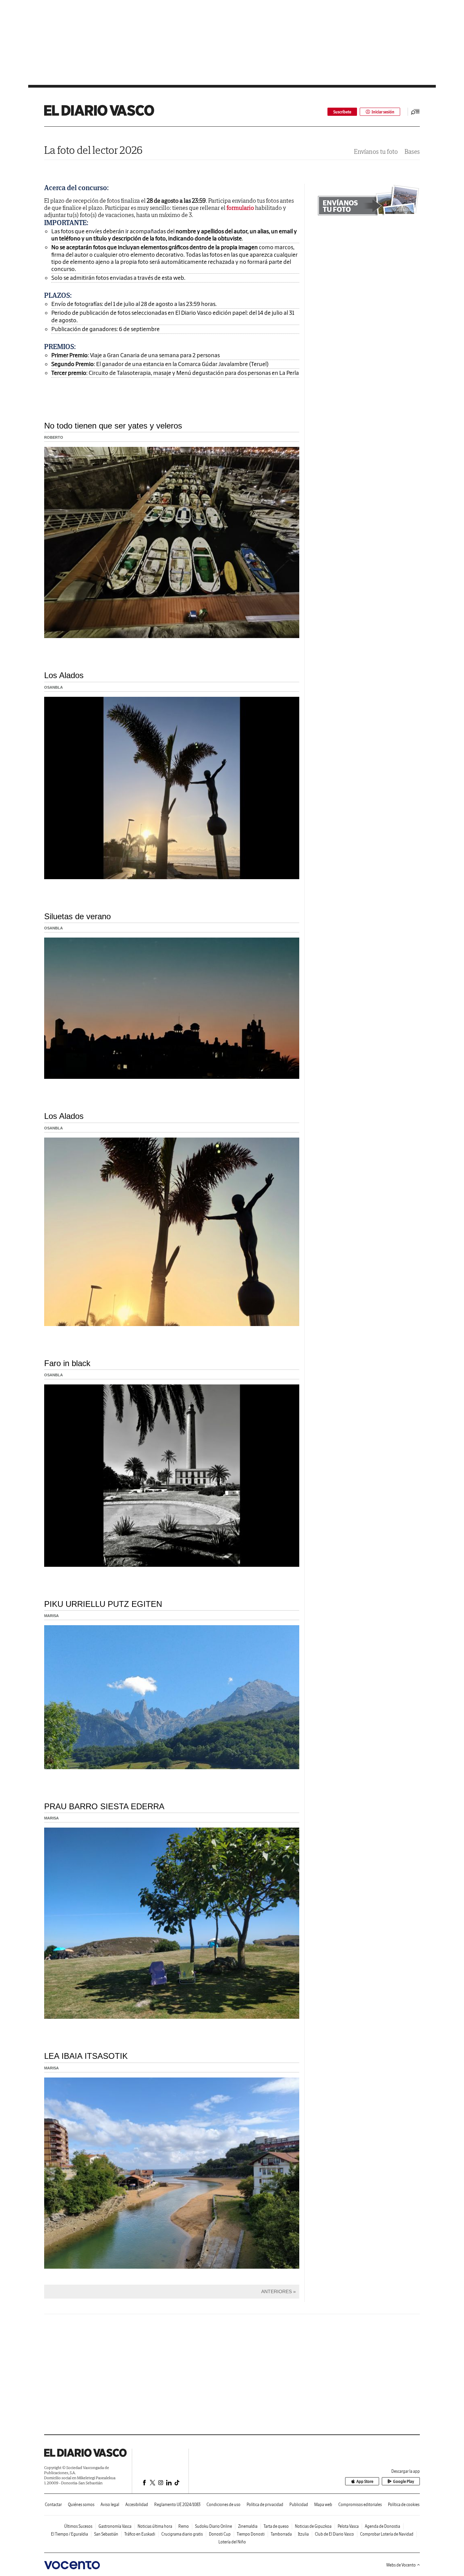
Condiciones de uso (224, 2505)
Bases (412, 152)
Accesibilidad (137, 2505)
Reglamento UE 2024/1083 (177, 2505)
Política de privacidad (265, 2505)
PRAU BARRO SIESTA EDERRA (104, 1806)
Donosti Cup (220, 2534)
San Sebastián (106, 2534)
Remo (184, 2526)
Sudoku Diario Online (213, 2526)
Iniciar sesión (383, 112)
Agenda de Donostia (382, 2526)
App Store (365, 2481)
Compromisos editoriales (360, 2505)
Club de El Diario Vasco (334, 2534)
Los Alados (64, 675)
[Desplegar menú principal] (415, 112)
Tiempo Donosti (251, 2534)
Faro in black (67, 1363)
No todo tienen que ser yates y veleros (113, 426)
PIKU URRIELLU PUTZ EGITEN (103, 1604)
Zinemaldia (248, 2526)
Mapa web (323, 2505)
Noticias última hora (155, 2526)
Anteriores (276, 2291)
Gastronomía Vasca (115, 2526)
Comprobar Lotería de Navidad (387, 2534)
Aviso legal (110, 2505)
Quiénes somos (81, 2505)
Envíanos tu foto (376, 152)
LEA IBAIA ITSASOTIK (86, 2056)
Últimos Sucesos (78, 2526)
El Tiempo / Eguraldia (69, 2534)
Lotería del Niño (232, 2542)
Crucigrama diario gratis (182, 2534)
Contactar (53, 2505)
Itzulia (303, 2534)
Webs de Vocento (401, 2565)
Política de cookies (404, 2505)
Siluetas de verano (77, 916)
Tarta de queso (276, 2526)
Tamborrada (281, 2534)
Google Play (404, 2481)
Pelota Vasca (348, 2526)
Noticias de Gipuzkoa (313, 2526)
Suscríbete (342, 112)
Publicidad (299, 2505)
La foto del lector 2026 (93, 150)
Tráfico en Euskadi (140, 2534)
